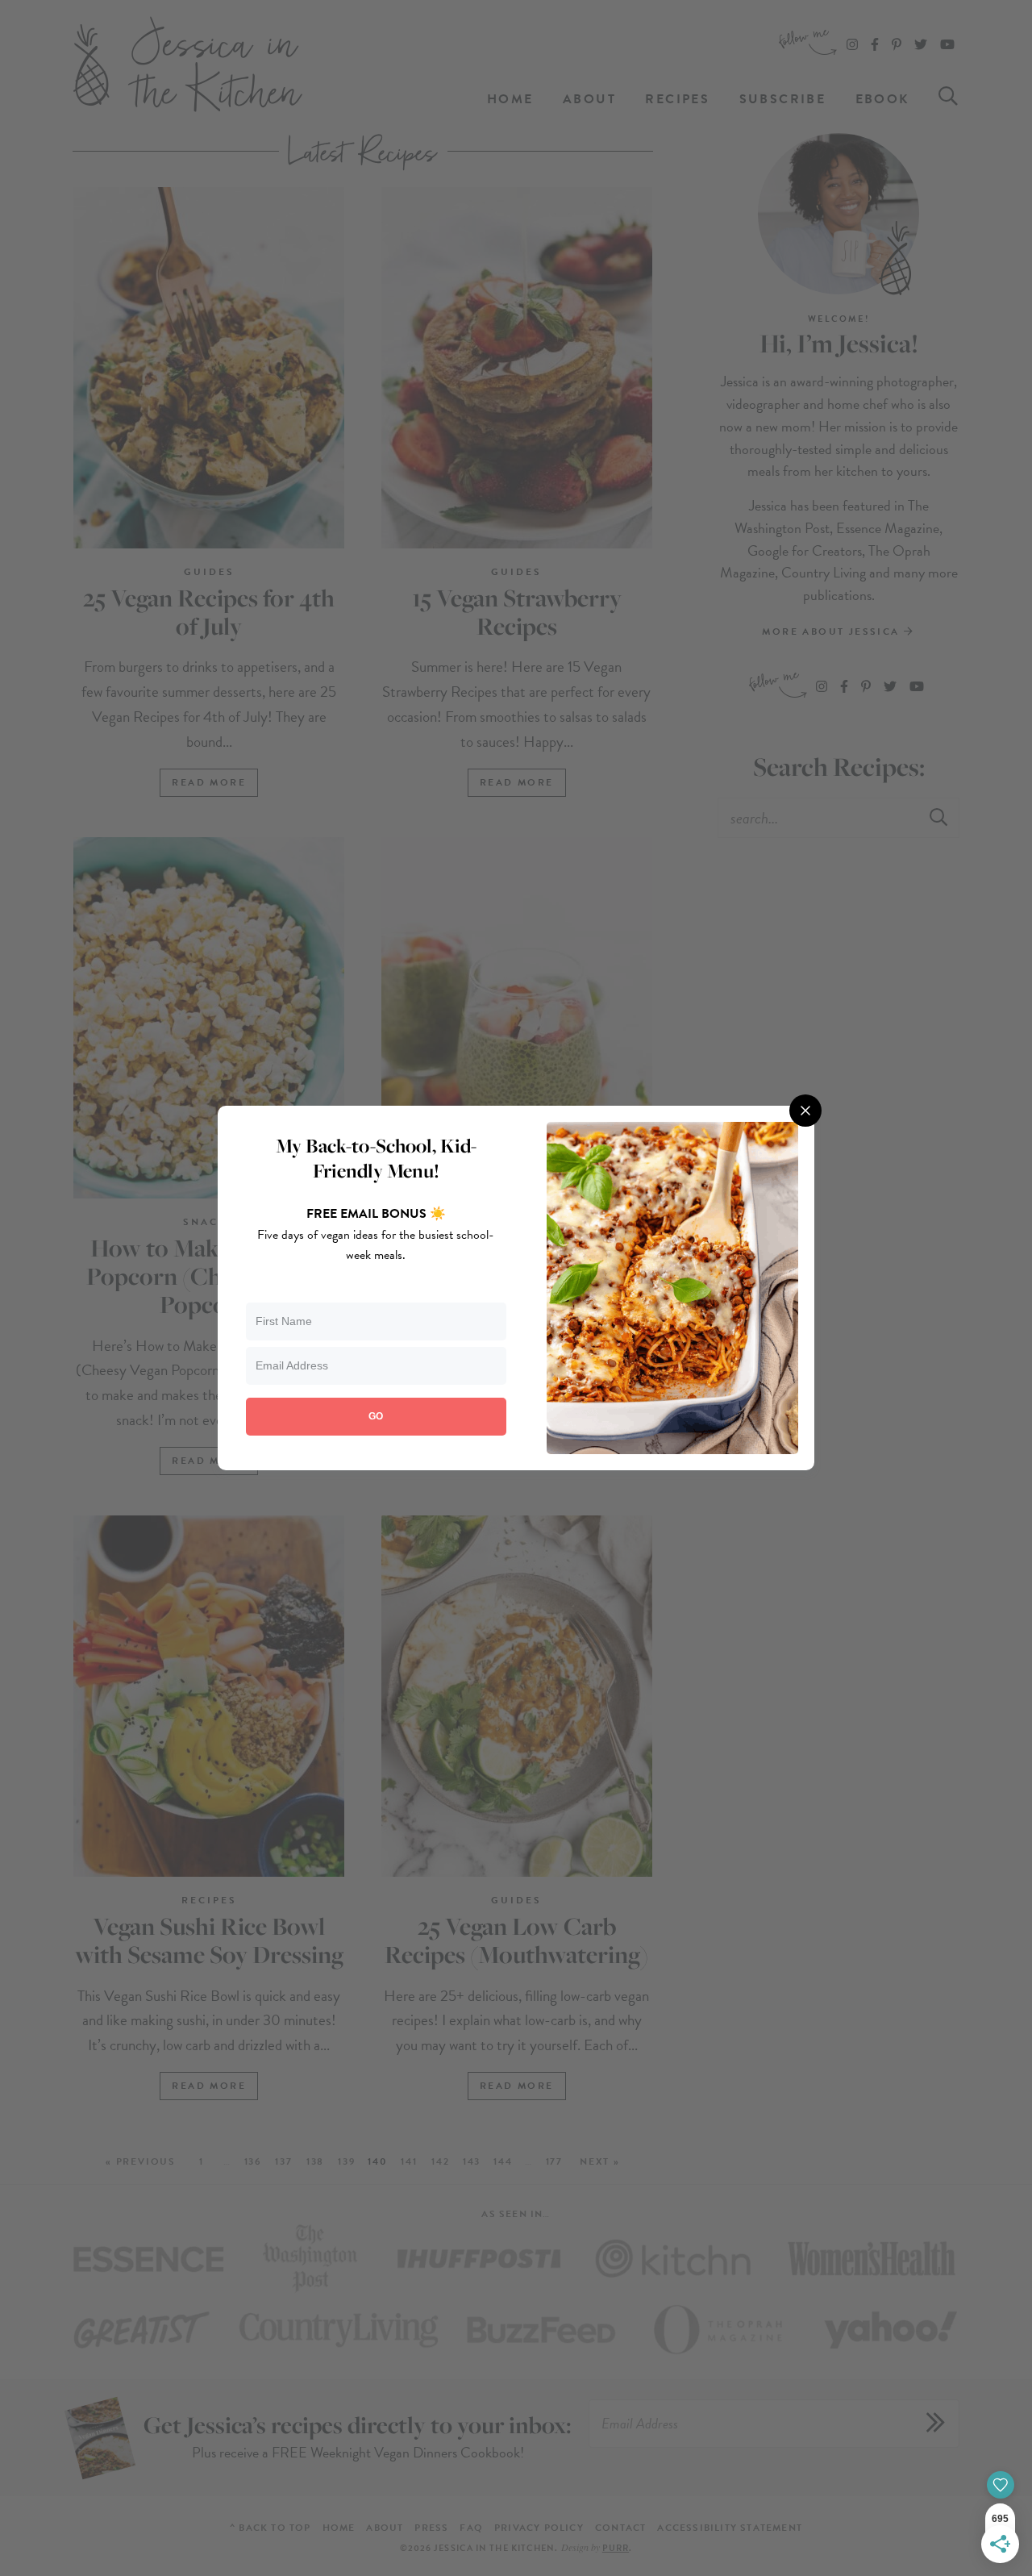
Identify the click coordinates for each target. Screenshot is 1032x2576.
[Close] (805, 1111)
